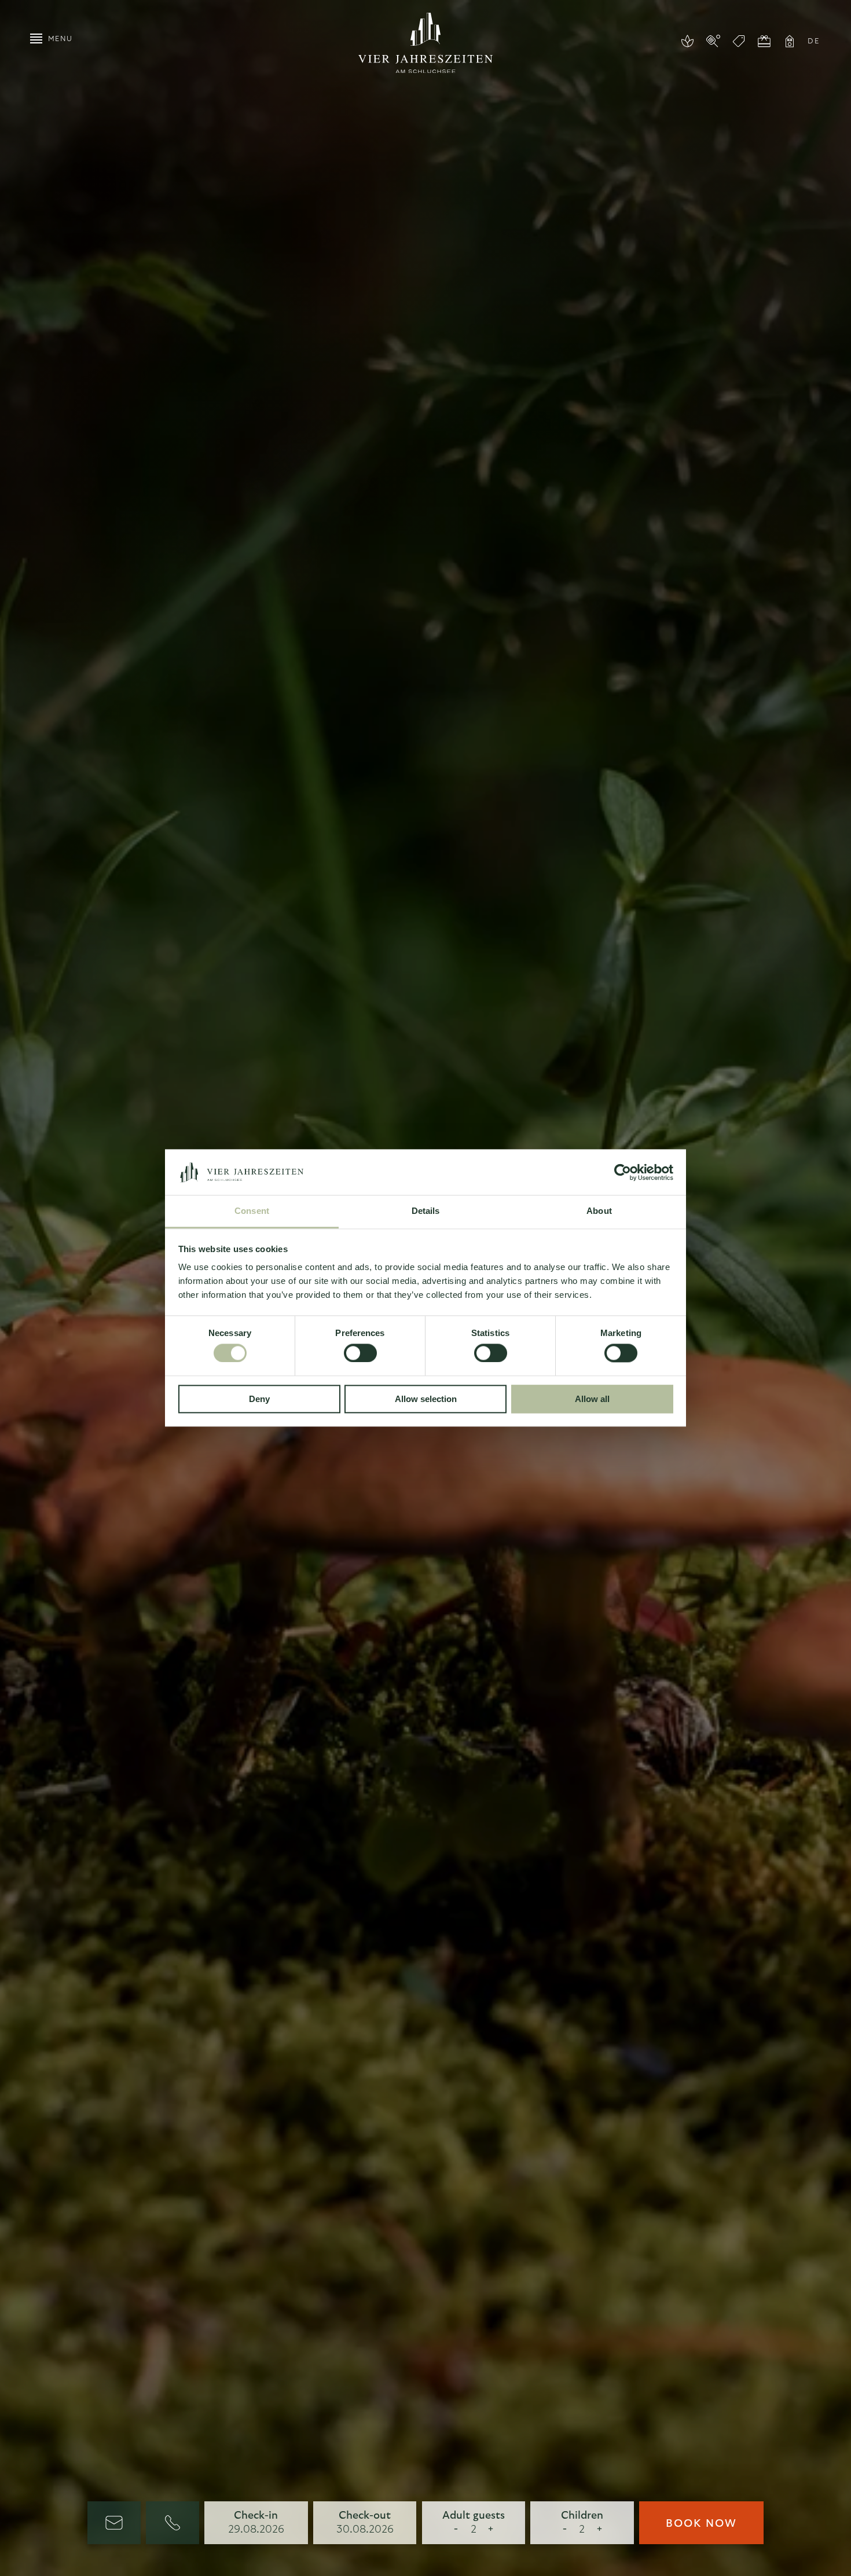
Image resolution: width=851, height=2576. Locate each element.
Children (582, 2516)
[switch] (360, 1353)
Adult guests (474, 2516)
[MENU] (36, 38)
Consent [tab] (252, 1211)
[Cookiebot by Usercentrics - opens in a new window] (623, 1172)
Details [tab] (426, 1211)
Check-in (256, 2516)
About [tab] (599, 1211)
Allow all (592, 1399)
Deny (259, 1399)
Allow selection (426, 1399)
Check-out (365, 2516)
